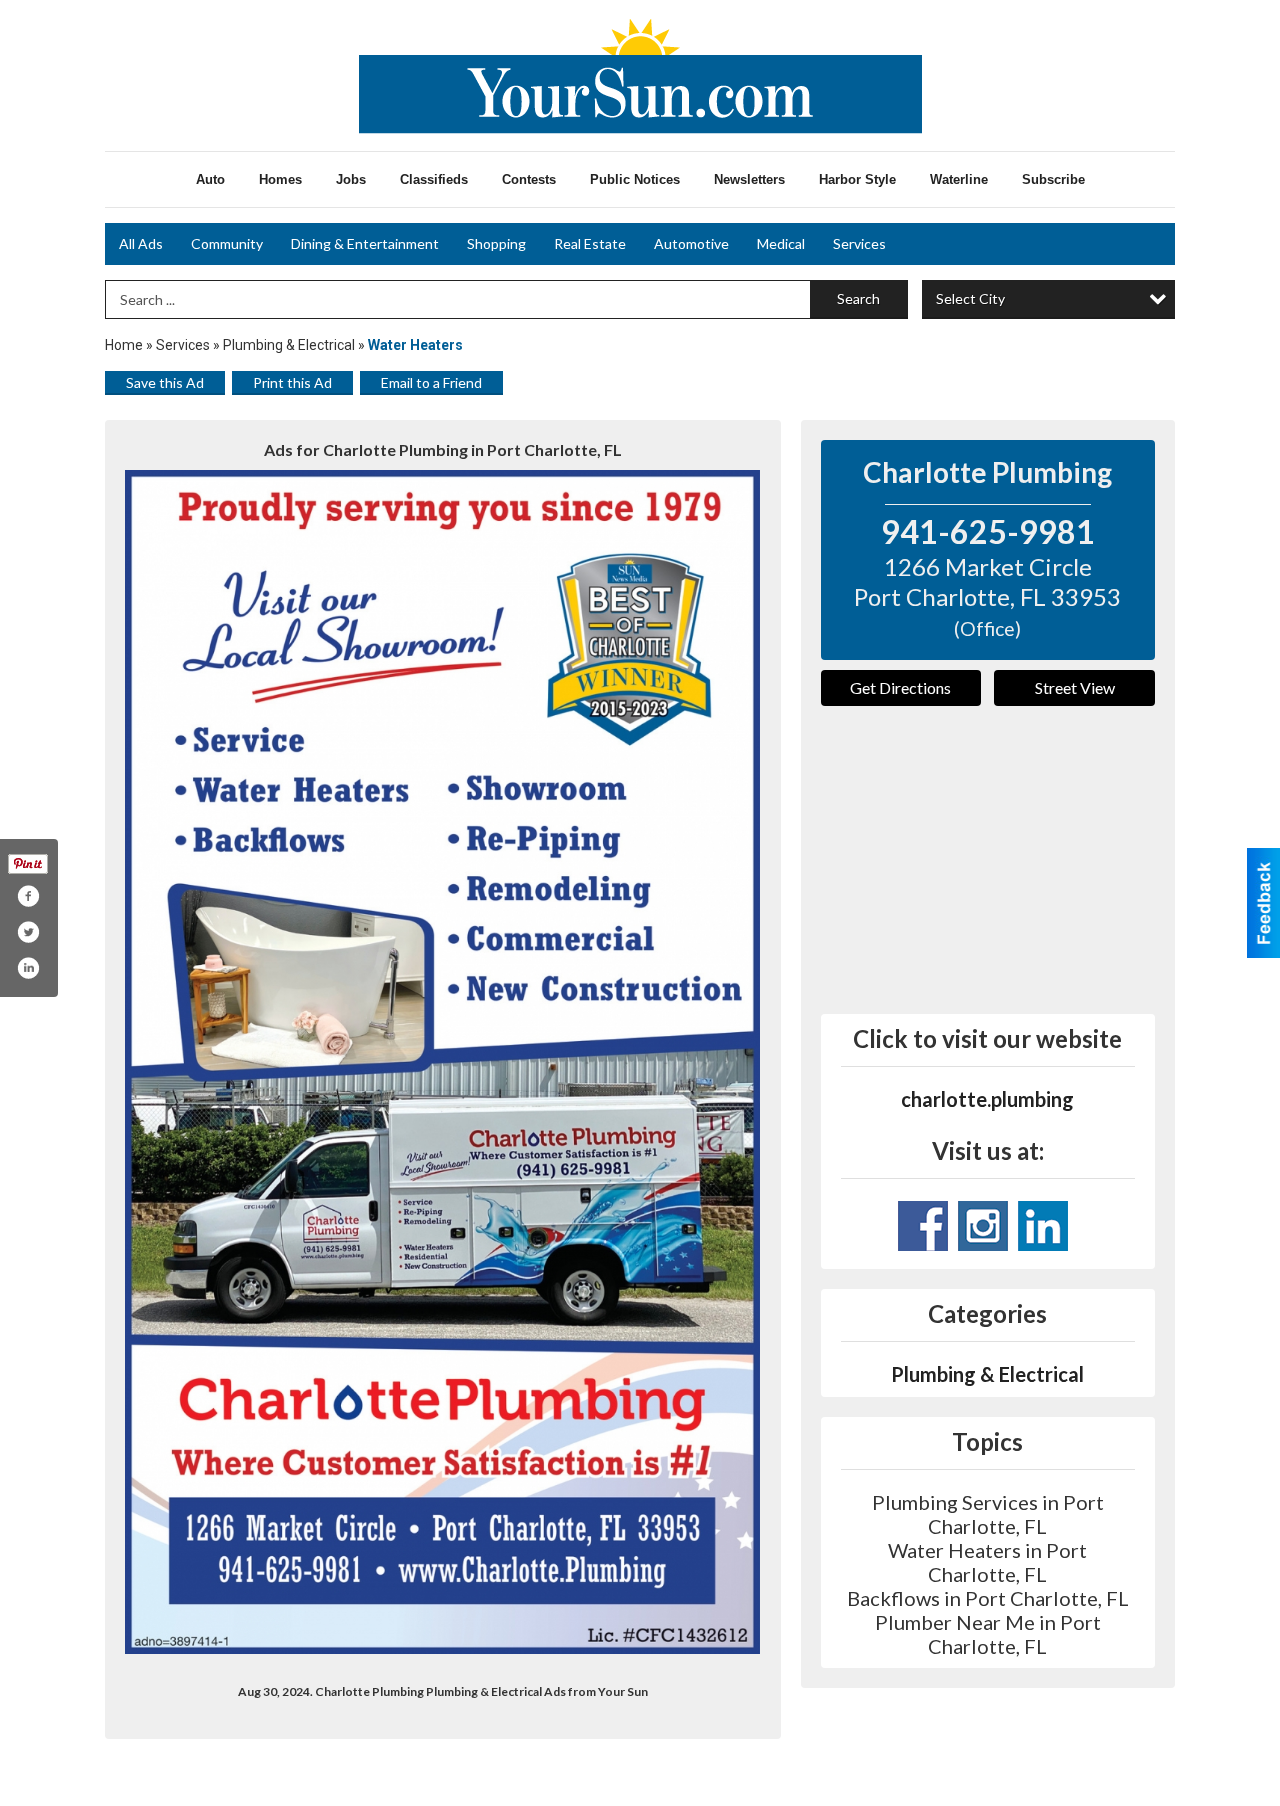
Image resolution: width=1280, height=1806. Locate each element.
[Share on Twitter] (28, 932)
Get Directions (900, 687)
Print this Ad (292, 382)
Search (858, 298)
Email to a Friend (431, 382)
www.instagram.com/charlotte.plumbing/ (983, 1226)
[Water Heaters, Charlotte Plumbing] (443, 1062)
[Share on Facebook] (28, 896)
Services (859, 243)
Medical (781, 243)
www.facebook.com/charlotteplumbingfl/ (923, 1226)
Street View (1075, 687)
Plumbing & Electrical (289, 345)
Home (124, 345)
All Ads (141, 243)
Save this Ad (165, 382)
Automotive (691, 243)
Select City (970, 298)
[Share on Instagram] (28, 968)
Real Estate (590, 243)
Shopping (496, 243)
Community (227, 243)
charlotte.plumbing (987, 1099)
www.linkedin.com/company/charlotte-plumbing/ (1043, 1226)
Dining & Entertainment (365, 243)
